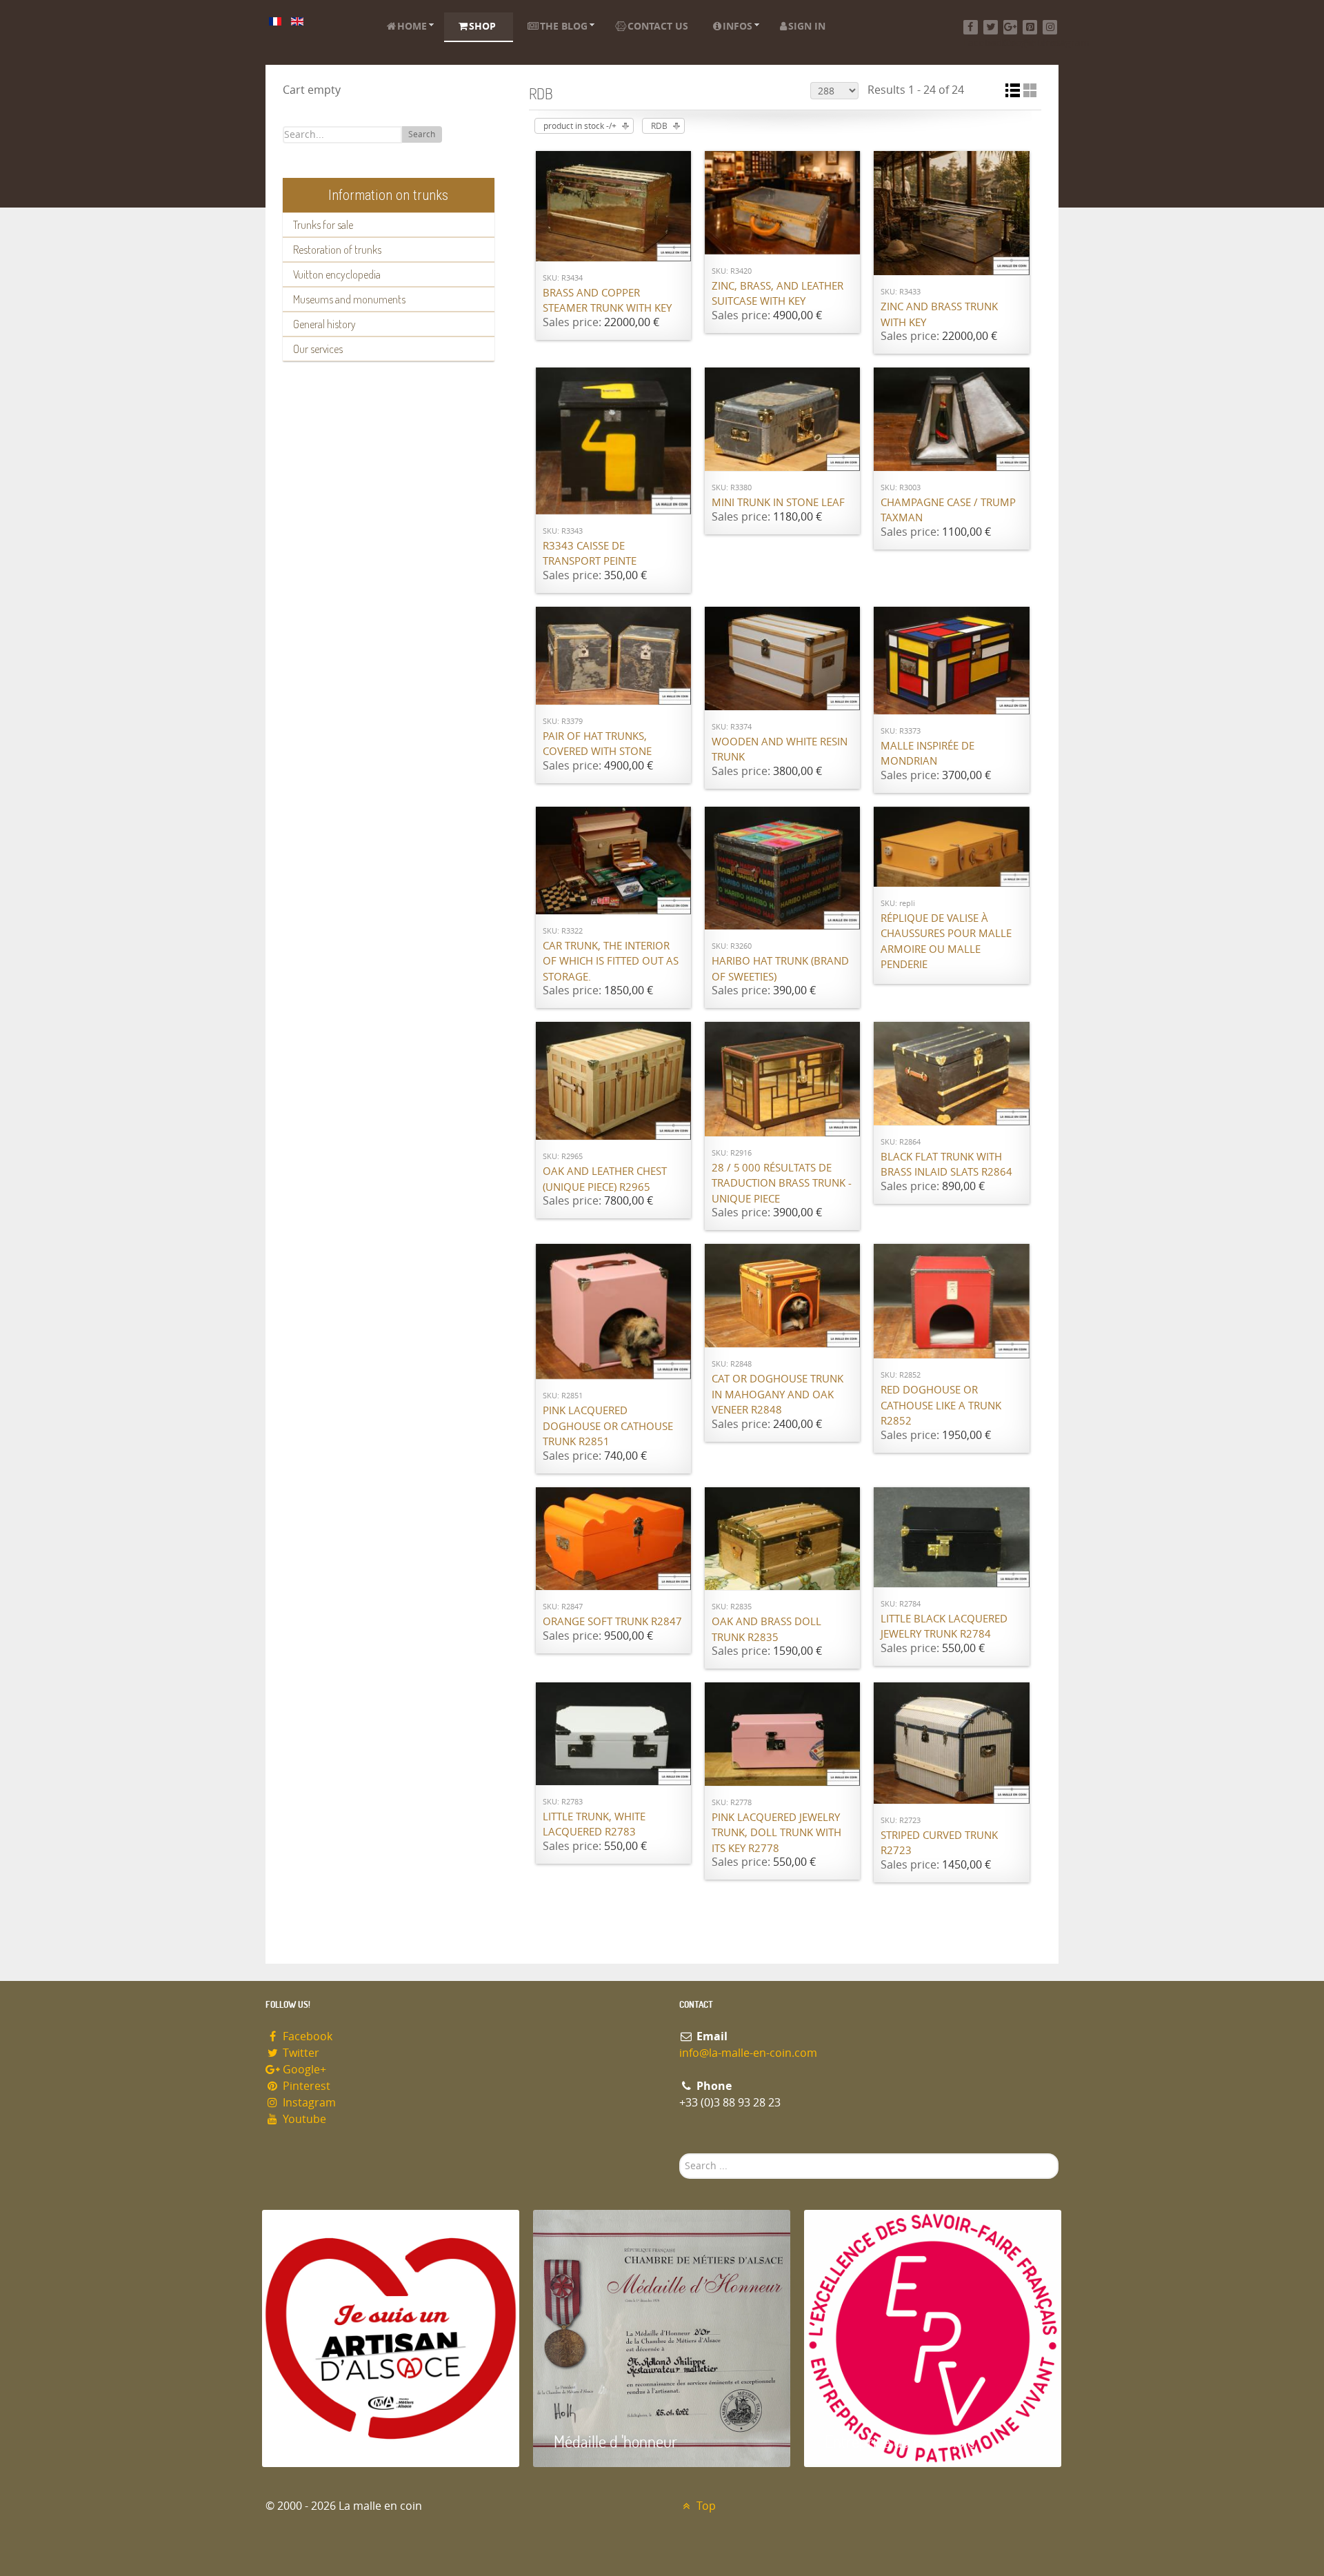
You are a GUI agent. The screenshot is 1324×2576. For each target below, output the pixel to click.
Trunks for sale (323, 225)
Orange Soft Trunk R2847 (612, 1622)
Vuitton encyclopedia (337, 274)
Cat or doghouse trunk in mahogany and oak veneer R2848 (778, 1395)
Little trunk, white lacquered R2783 (594, 1825)
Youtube (303, 2119)
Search (422, 134)
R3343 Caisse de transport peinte (590, 554)
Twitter (300, 2053)
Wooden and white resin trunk (780, 750)
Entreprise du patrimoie (900, 2441)
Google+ (303, 2070)
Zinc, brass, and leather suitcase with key (778, 294)
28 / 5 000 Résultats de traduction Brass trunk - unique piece (782, 1184)
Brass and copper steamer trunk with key (607, 301)
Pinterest (305, 2086)
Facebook (306, 2036)
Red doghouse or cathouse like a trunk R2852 (941, 1406)
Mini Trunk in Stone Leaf (778, 503)
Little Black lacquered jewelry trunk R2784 (944, 1627)
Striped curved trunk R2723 (939, 1843)
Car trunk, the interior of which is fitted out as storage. (611, 962)
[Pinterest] (1030, 27)
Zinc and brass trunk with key (939, 315)
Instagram (308, 2103)
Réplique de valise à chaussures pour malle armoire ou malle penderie (946, 942)
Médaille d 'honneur (615, 2441)
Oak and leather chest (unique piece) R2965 (605, 1179)
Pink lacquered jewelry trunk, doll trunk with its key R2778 (776, 1833)
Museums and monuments (349, 299)
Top (705, 2506)
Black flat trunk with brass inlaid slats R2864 (946, 1165)
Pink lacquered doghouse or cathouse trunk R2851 (608, 1426)
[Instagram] (1050, 27)
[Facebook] (971, 27)
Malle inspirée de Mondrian (927, 754)
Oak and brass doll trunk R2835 (766, 1630)
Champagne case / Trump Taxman (948, 511)
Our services (318, 349)
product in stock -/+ (580, 126)
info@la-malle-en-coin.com (748, 2053)
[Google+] (1011, 27)
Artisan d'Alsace (332, 2441)
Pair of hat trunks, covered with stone (597, 744)
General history (324, 324)
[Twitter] (991, 27)
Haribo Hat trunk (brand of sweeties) (780, 969)
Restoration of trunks (337, 250)
